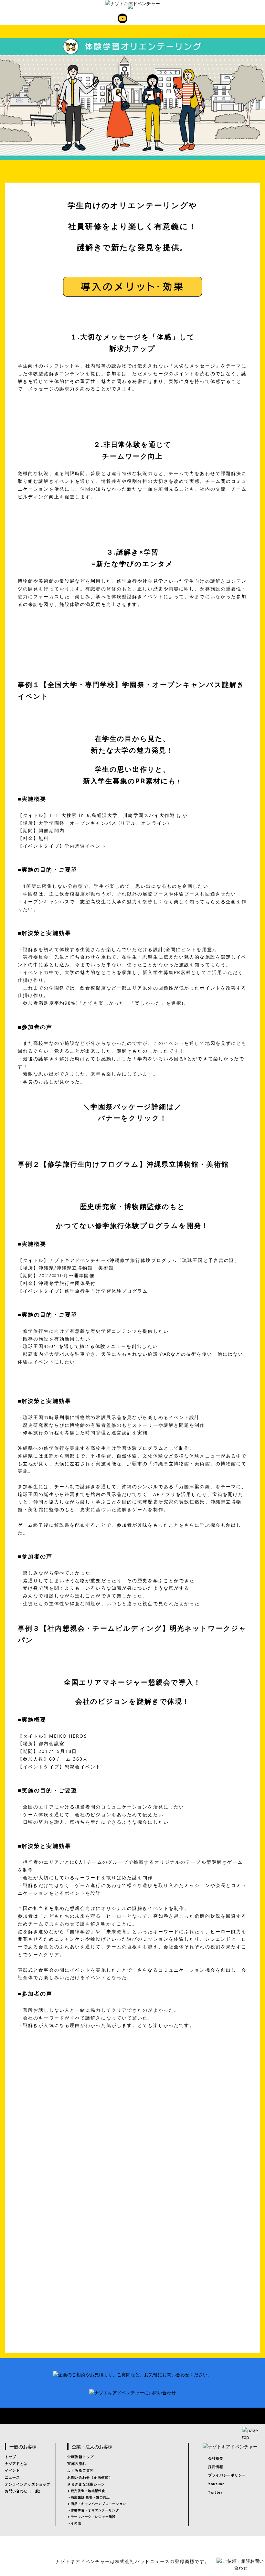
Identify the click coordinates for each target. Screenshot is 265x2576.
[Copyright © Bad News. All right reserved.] (132, 2549)
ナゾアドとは (16, 2463)
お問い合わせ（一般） (24, 2491)
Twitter (143, 18)
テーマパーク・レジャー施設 (93, 2517)
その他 (76, 2523)
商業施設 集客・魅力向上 (90, 2497)
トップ (11, 2457)
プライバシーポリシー (227, 2475)
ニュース (12, 2477)
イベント (12, 2470)
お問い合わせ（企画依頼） (90, 2477)
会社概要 (216, 2458)
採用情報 (216, 2467)
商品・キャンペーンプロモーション (98, 2504)
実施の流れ (77, 2463)
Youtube (122, 18)
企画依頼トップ (80, 2457)
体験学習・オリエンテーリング (95, 2510)
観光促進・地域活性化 (88, 2491)
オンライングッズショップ (27, 2484)
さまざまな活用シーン (86, 2484)
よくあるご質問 (80, 2470)
